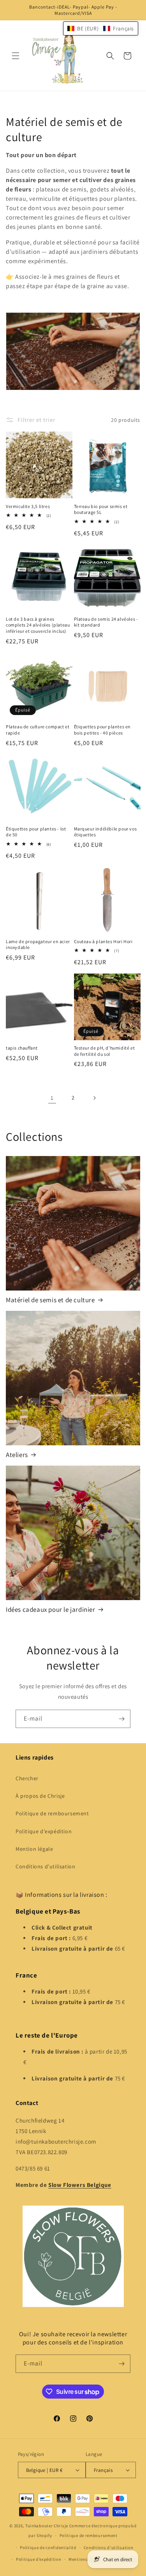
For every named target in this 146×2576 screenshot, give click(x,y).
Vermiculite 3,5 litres (28, 506)
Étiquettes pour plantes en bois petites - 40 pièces (103, 730)
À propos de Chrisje (40, 1796)
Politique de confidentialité (48, 2548)
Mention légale (34, 1849)
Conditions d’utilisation (109, 2548)
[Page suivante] (94, 1098)
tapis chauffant (22, 1048)
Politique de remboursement (52, 1813)
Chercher (27, 1778)
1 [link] (52, 1098)
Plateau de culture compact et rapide (38, 730)
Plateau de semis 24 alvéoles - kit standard (106, 622)
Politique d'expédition (44, 1831)
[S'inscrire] (121, 1719)
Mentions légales (86, 2559)
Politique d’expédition (39, 2559)
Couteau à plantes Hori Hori (103, 941)
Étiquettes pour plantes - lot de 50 (36, 832)
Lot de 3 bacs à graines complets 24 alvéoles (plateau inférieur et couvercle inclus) (38, 625)
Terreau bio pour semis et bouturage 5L (101, 509)
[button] (16, 56)
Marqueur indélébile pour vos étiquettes (106, 832)
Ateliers (17, 1455)
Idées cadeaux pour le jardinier (51, 1609)
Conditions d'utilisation (45, 1866)
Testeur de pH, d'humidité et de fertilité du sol (105, 1051)
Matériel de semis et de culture (50, 1300)
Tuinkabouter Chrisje (47, 2526)
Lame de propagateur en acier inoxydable (38, 945)
